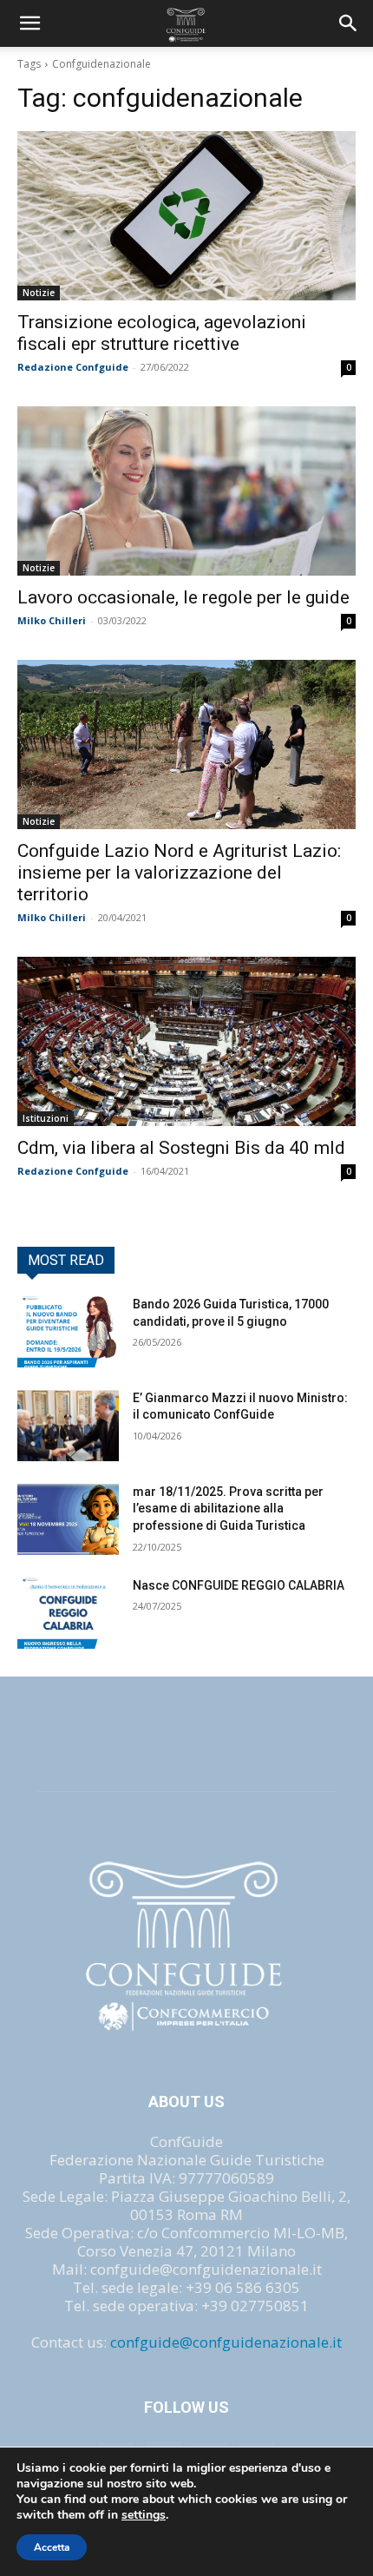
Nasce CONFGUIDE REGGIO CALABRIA (239, 1585)
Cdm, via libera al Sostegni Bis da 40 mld (181, 1148)
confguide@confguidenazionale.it (226, 2342)
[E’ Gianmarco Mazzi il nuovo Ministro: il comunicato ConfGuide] (68, 1426)
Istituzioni (46, 1118)
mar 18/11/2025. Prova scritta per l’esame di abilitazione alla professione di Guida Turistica (228, 1509)
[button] (349, 23)
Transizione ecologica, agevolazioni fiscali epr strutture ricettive (162, 333)
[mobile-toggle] (29, 23)
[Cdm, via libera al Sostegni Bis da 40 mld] (186, 1041)
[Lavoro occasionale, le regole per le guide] (186, 491)
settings (144, 2515)
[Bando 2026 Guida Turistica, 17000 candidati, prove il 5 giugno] (68, 1332)
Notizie (39, 293)
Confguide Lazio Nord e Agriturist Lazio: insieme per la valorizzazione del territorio (179, 873)
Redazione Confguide (73, 367)
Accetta (52, 2547)
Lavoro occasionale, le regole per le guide (183, 597)
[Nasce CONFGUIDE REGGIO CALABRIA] (68, 1613)
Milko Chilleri (52, 620)
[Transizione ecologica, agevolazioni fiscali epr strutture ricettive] (186, 216)
